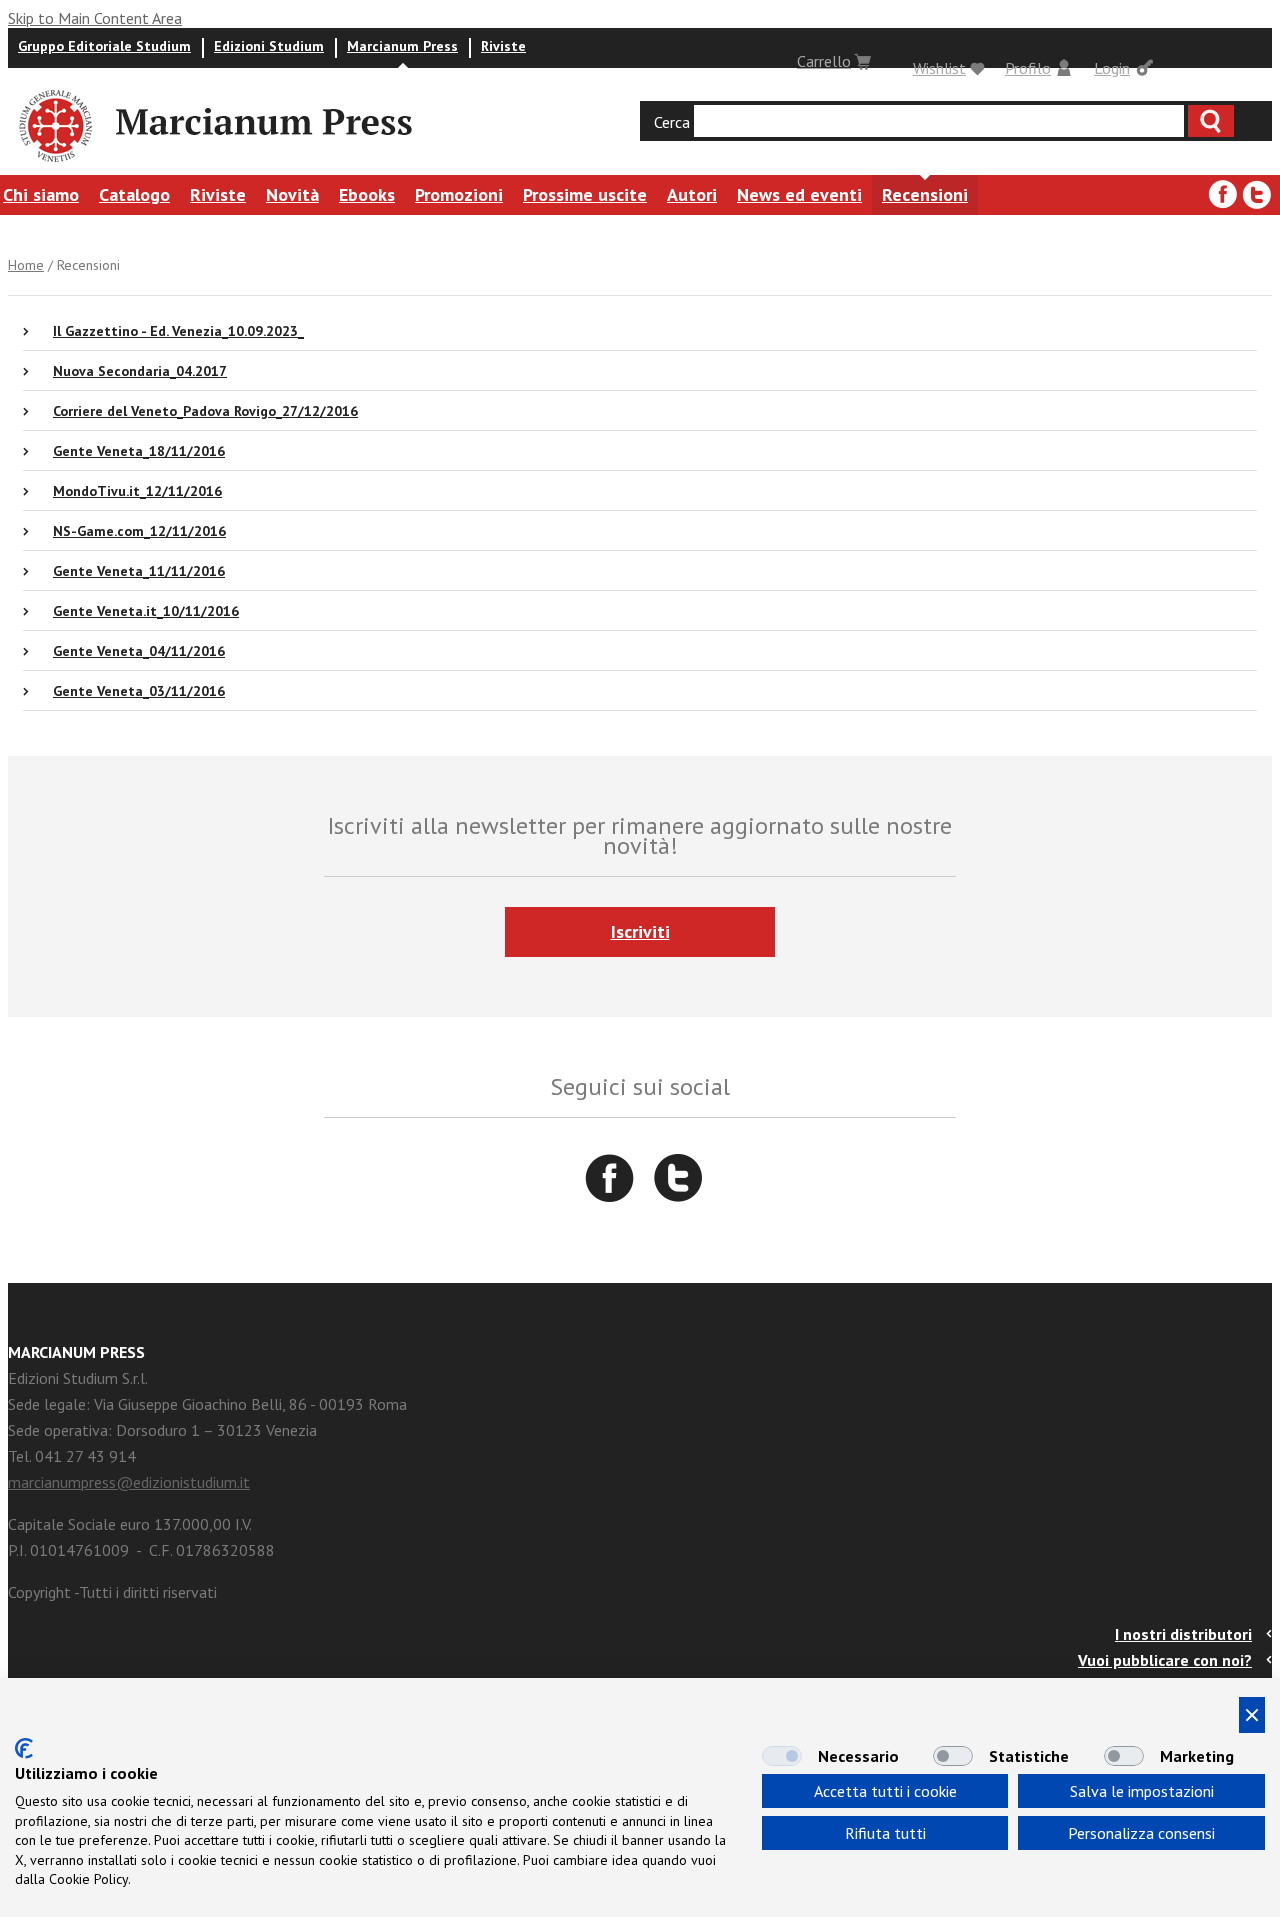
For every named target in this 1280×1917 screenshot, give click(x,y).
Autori (692, 194)
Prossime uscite (585, 194)
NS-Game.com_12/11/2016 (139, 531)
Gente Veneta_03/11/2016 (139, 691)
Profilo (1028, 68)
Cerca (672, 122)
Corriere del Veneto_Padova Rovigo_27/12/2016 (205, 411)
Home (26, 265)
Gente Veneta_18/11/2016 (139, 451)
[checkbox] (782, 1756)
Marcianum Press (402, 46)
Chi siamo (41, 194)
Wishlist (939, 68)
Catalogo (134, 194)
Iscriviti (640, 931)
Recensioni (925, 194)
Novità (292, 194)
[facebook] (1223, 195)
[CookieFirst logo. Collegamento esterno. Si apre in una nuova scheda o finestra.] (24, 1748)
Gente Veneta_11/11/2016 (139, 571)
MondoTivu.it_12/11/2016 (137, 491)
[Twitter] (1257, 195)
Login (1112, 68)
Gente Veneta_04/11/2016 (139, 651)
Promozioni (459, 194)
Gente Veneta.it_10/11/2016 (146, 611)
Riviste (503, 46)
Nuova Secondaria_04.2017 (140, 371)
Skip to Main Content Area (95, 18)
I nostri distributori (1183, 1634)
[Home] (54, 165)
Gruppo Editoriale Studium (104, 46)
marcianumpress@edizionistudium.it (129, 1482)
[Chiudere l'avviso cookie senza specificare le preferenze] (1252, 1715)
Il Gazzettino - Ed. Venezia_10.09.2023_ (178, 331)
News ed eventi (799, 194)
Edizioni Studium (269, 46)
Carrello (824, 61)
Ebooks (367, 194)
